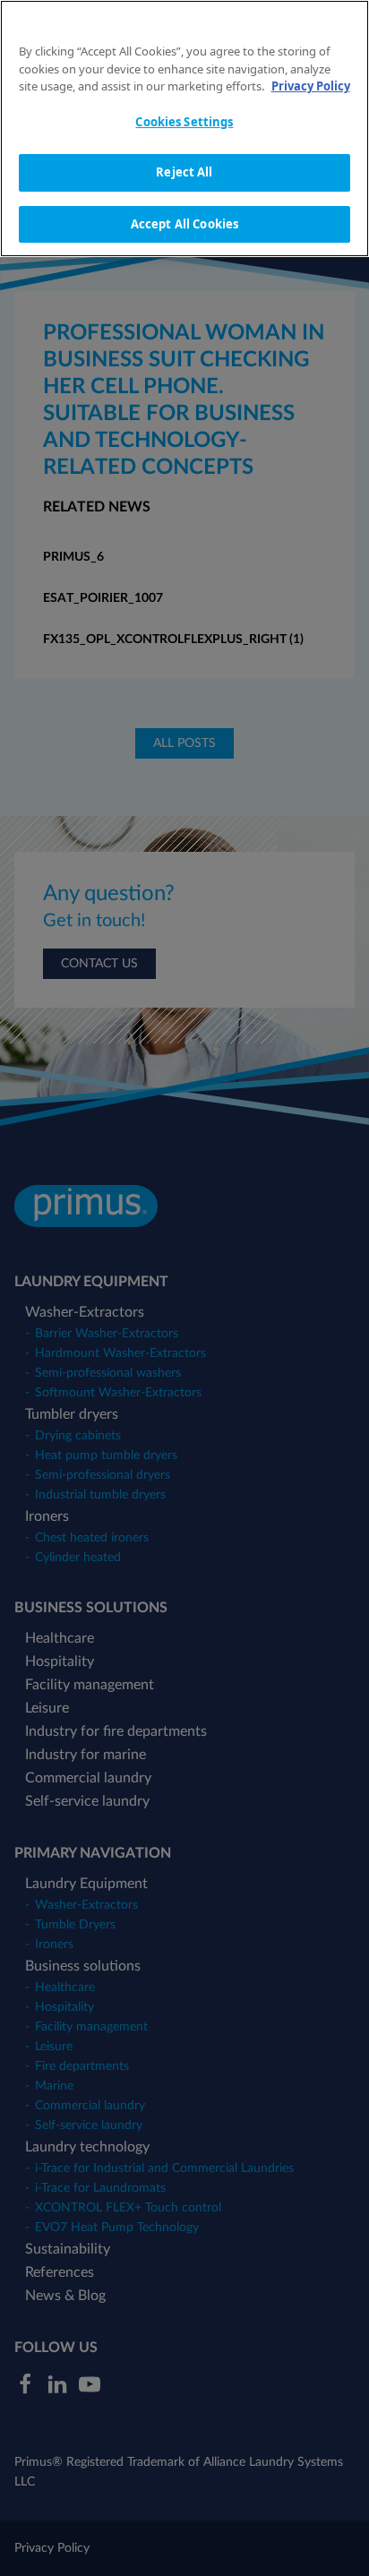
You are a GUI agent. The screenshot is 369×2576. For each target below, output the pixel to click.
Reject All (184, 172)
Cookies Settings (184, 122)
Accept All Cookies (184, 224)
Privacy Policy (311, 86)
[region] (184, 129)
